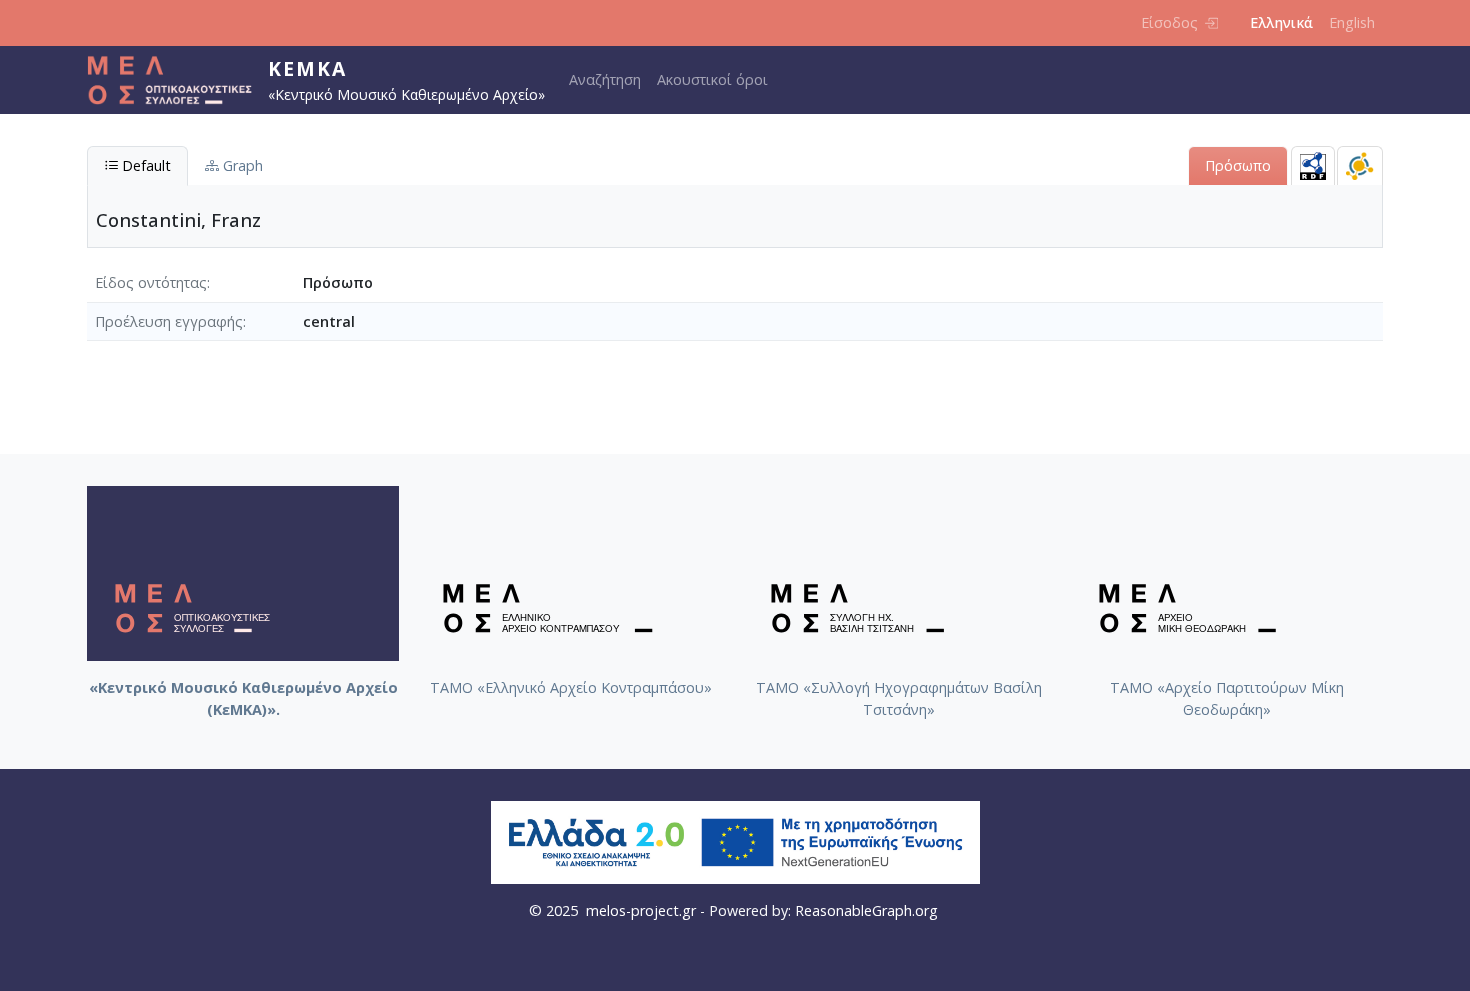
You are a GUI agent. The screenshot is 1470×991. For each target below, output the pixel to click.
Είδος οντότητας (151, 282)
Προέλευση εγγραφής (169, 321)
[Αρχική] (177, 80)
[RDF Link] (1313, 165)
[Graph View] (1360, 165)
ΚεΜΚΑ (307, 68)
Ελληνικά (1281, 22)
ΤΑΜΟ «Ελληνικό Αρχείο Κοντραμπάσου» (571, 687)
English (1352, 22)
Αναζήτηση (605, 79)
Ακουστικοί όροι (712, 79)
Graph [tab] (241, 165)
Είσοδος (1169, 22)
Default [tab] (144, 165)
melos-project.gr (641, 910)
